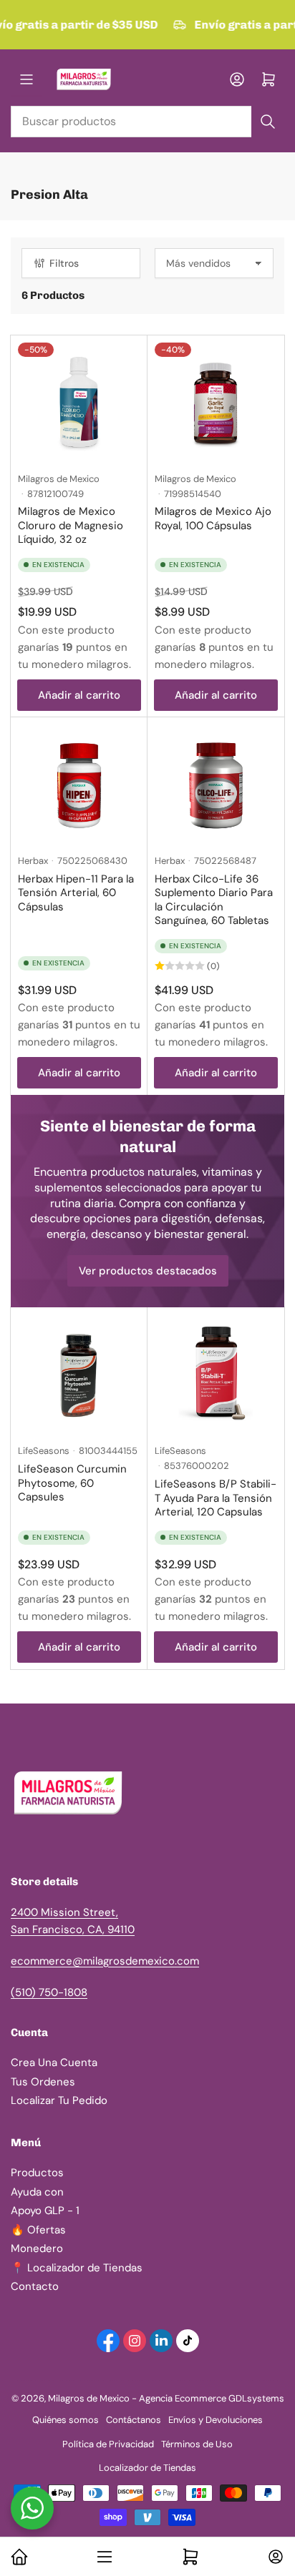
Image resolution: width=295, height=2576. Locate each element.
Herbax (33, 861)
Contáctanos (134, 2420)
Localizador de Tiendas (147, 2468)
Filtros (64, 263)
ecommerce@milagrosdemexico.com (105, 1961)
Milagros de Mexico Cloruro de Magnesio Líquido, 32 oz (71, 525)
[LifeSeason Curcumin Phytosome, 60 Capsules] (79, 1376)
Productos (37, 2173)
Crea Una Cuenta (54, 2063)
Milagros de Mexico (59, 479)
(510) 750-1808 (49, 1992)
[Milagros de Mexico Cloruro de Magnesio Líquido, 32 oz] (79, 404)
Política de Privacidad (108, 2444)
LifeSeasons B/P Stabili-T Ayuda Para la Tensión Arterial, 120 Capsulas (216, 1498)
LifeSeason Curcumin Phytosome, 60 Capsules (72, 1483)
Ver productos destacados (148, 1271)
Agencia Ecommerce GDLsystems (212, 2398)
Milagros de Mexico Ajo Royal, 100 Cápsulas (213, 518)
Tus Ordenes (43, 2082)
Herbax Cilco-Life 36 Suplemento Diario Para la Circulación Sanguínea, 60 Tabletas (214, 900)
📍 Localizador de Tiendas (77, 2268)
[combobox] (147, 122)
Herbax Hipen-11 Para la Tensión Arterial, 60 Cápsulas (76, 893)
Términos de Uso (197, 2444)
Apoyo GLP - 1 (45, 2211)
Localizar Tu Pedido (59, 2100)
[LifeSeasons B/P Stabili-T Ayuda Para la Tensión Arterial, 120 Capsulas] (216, 1376)
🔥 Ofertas (38, 2230)
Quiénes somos (66, 2420)
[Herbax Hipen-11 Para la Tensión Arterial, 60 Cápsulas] (79, 786)
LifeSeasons (44, 1451)
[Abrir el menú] (26, 79)
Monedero (37, 2248)
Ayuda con (37, 2192)
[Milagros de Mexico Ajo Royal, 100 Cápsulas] (216, 404)
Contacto (35, 2286)
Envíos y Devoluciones (216, 2420)
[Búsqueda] (268, 122)
